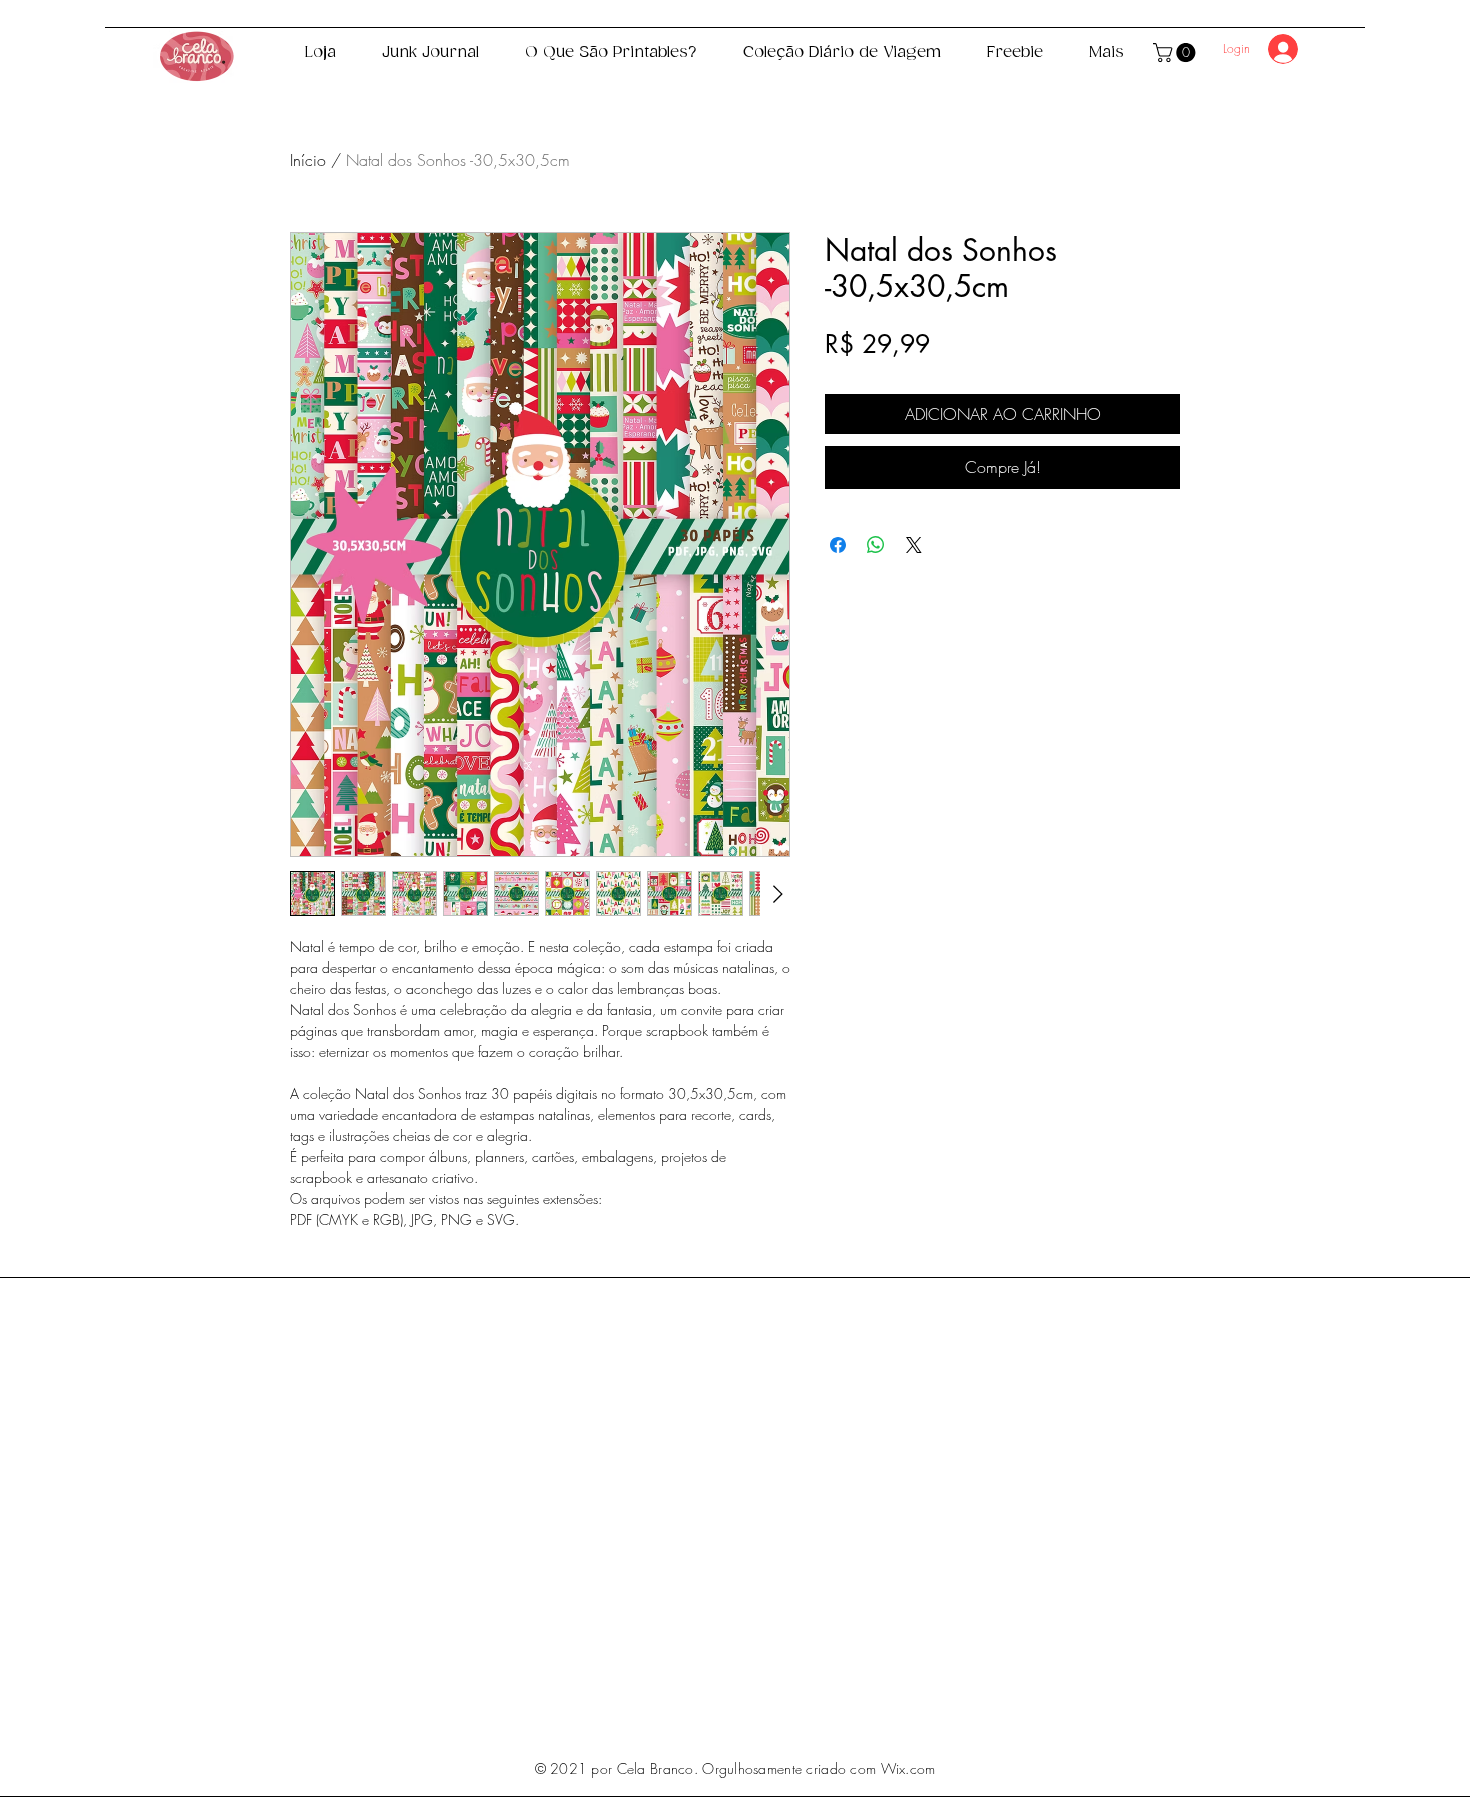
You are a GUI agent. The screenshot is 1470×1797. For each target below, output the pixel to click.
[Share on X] (914, 545)
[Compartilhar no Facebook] (838, 545)
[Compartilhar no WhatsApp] (876, 545)
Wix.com (908, 1768)
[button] (1176, 52)
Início (308, 160)
